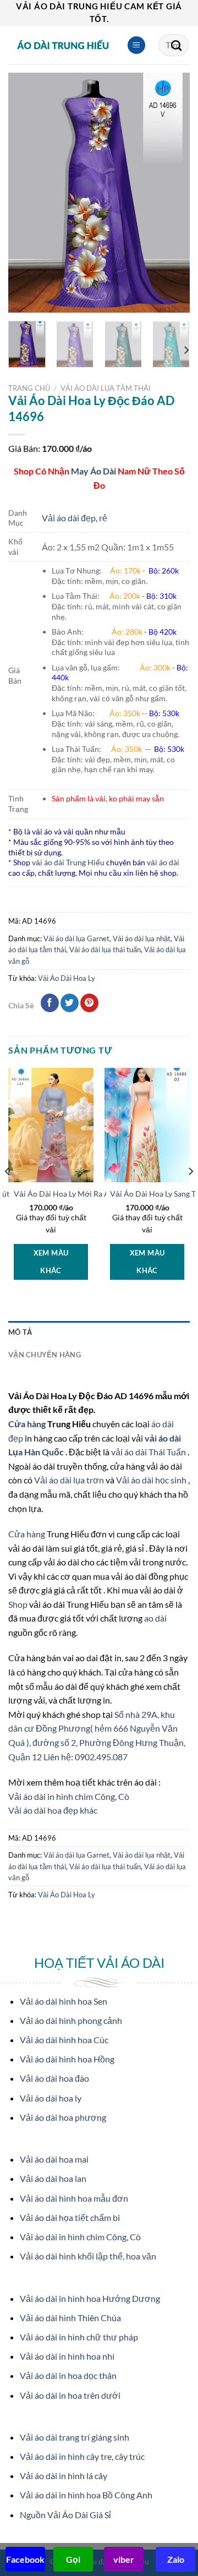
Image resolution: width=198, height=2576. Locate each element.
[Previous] (26, 192)
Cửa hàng (28, 1424)
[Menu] (136, 45)
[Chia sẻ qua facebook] (50, 1003)
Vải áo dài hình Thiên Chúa (70, 2318)
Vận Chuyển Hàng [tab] (45, 1355)
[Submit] (177, 45)
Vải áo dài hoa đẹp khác (53, 1810)
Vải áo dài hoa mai (54, 2159)
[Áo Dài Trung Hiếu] (63, 45)
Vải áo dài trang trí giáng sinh (75, 2437)
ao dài (155, 1618)
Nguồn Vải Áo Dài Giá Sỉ (65, 2515)
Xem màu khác (51, 1262)
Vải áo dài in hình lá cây (64, 2476)
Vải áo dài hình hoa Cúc (64, 2040)
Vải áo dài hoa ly (51, 2098)
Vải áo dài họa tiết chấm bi (70, 2217)
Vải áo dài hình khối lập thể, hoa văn (88, 2256)
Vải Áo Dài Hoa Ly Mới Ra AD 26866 (76, 1194)
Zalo (176, 2559)
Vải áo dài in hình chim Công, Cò (69, 1796)
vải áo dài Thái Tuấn (149, 1452)
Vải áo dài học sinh (152, 1480)
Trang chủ (29, 388)
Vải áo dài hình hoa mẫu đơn (74, 2198)
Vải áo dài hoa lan (53, 2178)
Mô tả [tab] (20, 1332)
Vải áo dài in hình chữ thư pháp (79, 2337)
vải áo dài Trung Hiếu (68, 862)
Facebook (25, 2559)
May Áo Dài (94, 471)
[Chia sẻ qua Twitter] (70, 1003)
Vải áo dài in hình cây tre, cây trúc (82, 2456)
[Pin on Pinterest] (89, 1003)
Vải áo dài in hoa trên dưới (70, 2395)
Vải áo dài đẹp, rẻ (75, 518)
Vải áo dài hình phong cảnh (71, 2020)
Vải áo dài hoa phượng (63, 2117)
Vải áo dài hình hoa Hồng (67, 2059)
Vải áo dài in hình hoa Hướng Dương (90, 2298)
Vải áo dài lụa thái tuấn (105, 949)
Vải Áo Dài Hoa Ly (67, 978)
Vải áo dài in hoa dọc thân (68, 2375)
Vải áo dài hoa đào (54, 2078)
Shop (19, 1604)
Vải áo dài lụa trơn (70, 1480)
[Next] (172, 192)
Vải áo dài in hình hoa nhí (67, 2356)
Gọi (73, 2559)
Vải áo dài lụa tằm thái (106, 388)
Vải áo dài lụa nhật (142, 938)
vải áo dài (163, 862)
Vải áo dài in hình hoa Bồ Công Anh (86, 2495)
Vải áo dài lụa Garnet (76, 938)
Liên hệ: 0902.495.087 (86, 1757)
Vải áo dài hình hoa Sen (64, 2001)
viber (124, 2559)
